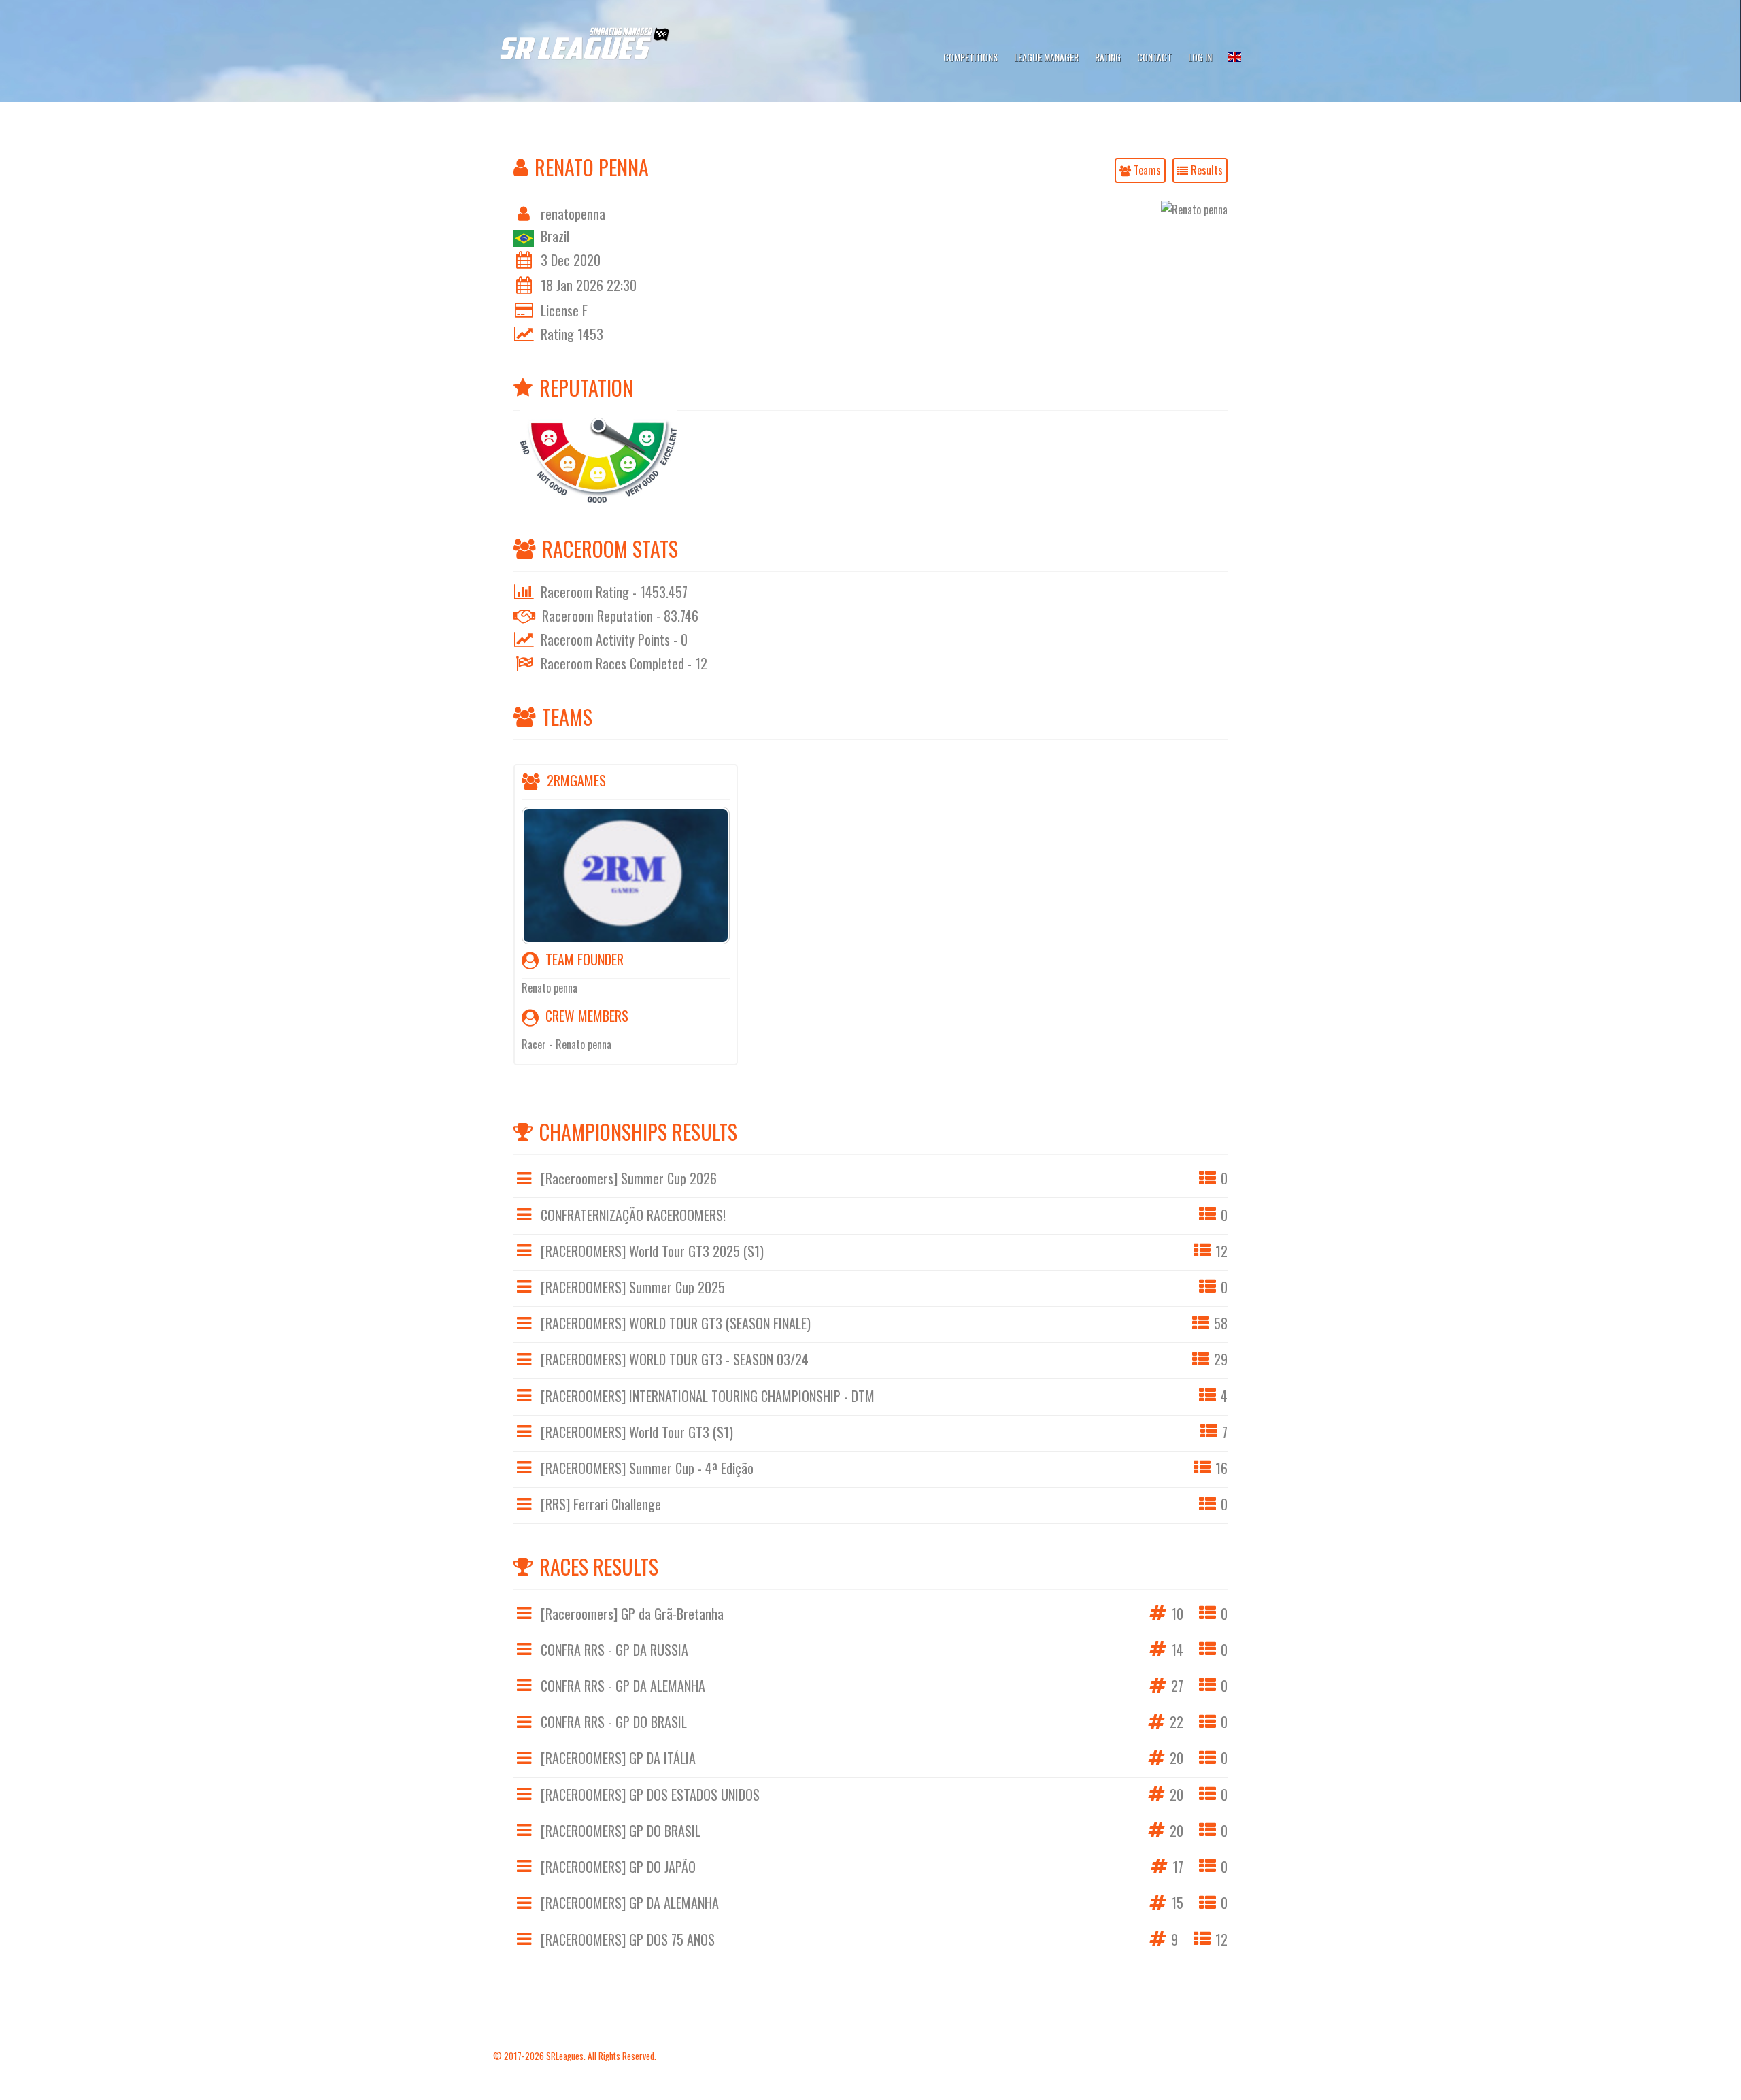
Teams (1146, 170)
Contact (1154, 57)
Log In (1200, 57)
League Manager (1046, 57)
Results (1205, 170)
